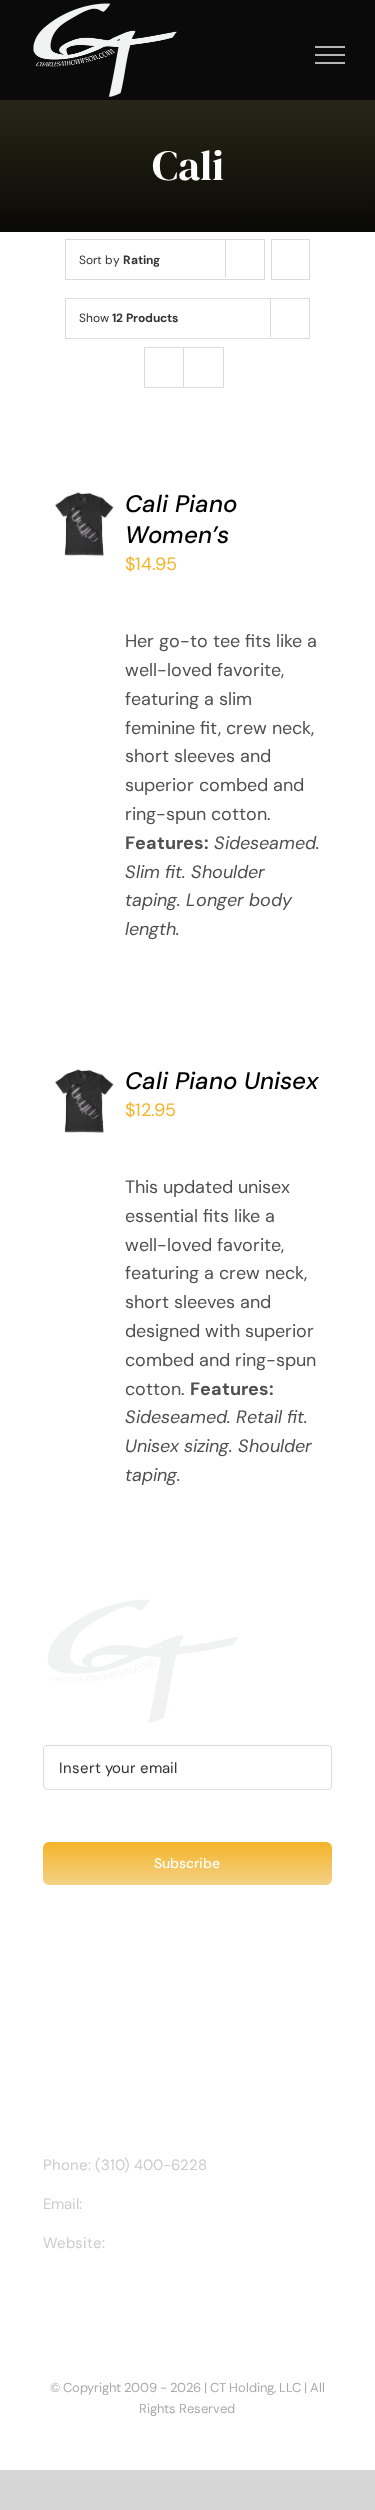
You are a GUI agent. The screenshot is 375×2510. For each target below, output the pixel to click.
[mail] (177, 2300)
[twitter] (113, 2300)
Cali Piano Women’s (181, 519)
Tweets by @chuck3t (130, 1997)
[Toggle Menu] (330, 55)
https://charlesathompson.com (217, 2243)
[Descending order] (290, 259)
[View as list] (203, 367)
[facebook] (49, 2300)
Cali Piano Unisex (221, 1080)
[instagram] (81, 2300)
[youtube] (145, 2300)
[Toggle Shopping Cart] (262, 55)
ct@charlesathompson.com (184, 2204)
